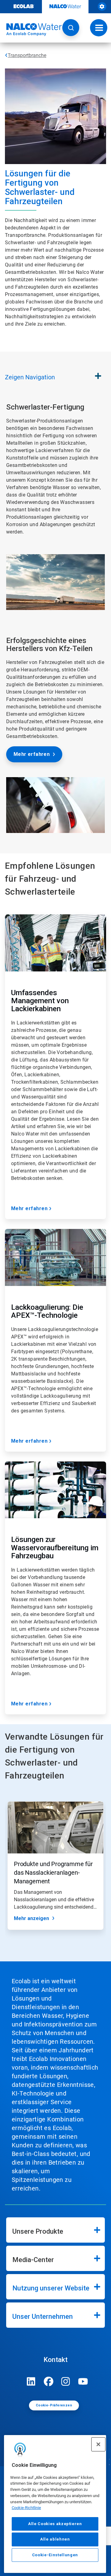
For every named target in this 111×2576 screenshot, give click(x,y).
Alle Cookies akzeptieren (55, 2524)
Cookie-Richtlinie (26, 2508)
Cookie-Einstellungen (55, 2555)
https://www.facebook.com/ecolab (48, 2381)
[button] (71, 28)
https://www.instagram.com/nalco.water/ (66, 2381)
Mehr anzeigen (31, 1918)
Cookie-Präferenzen (54, 2405)
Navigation (30, 377)
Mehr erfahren (32, 754)
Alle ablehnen (55, 2539)
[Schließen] (98, 2444)
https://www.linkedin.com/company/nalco (31, 2381)
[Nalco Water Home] (31, 30)
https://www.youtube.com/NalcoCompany (83, 2381)
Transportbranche (27, 55)
